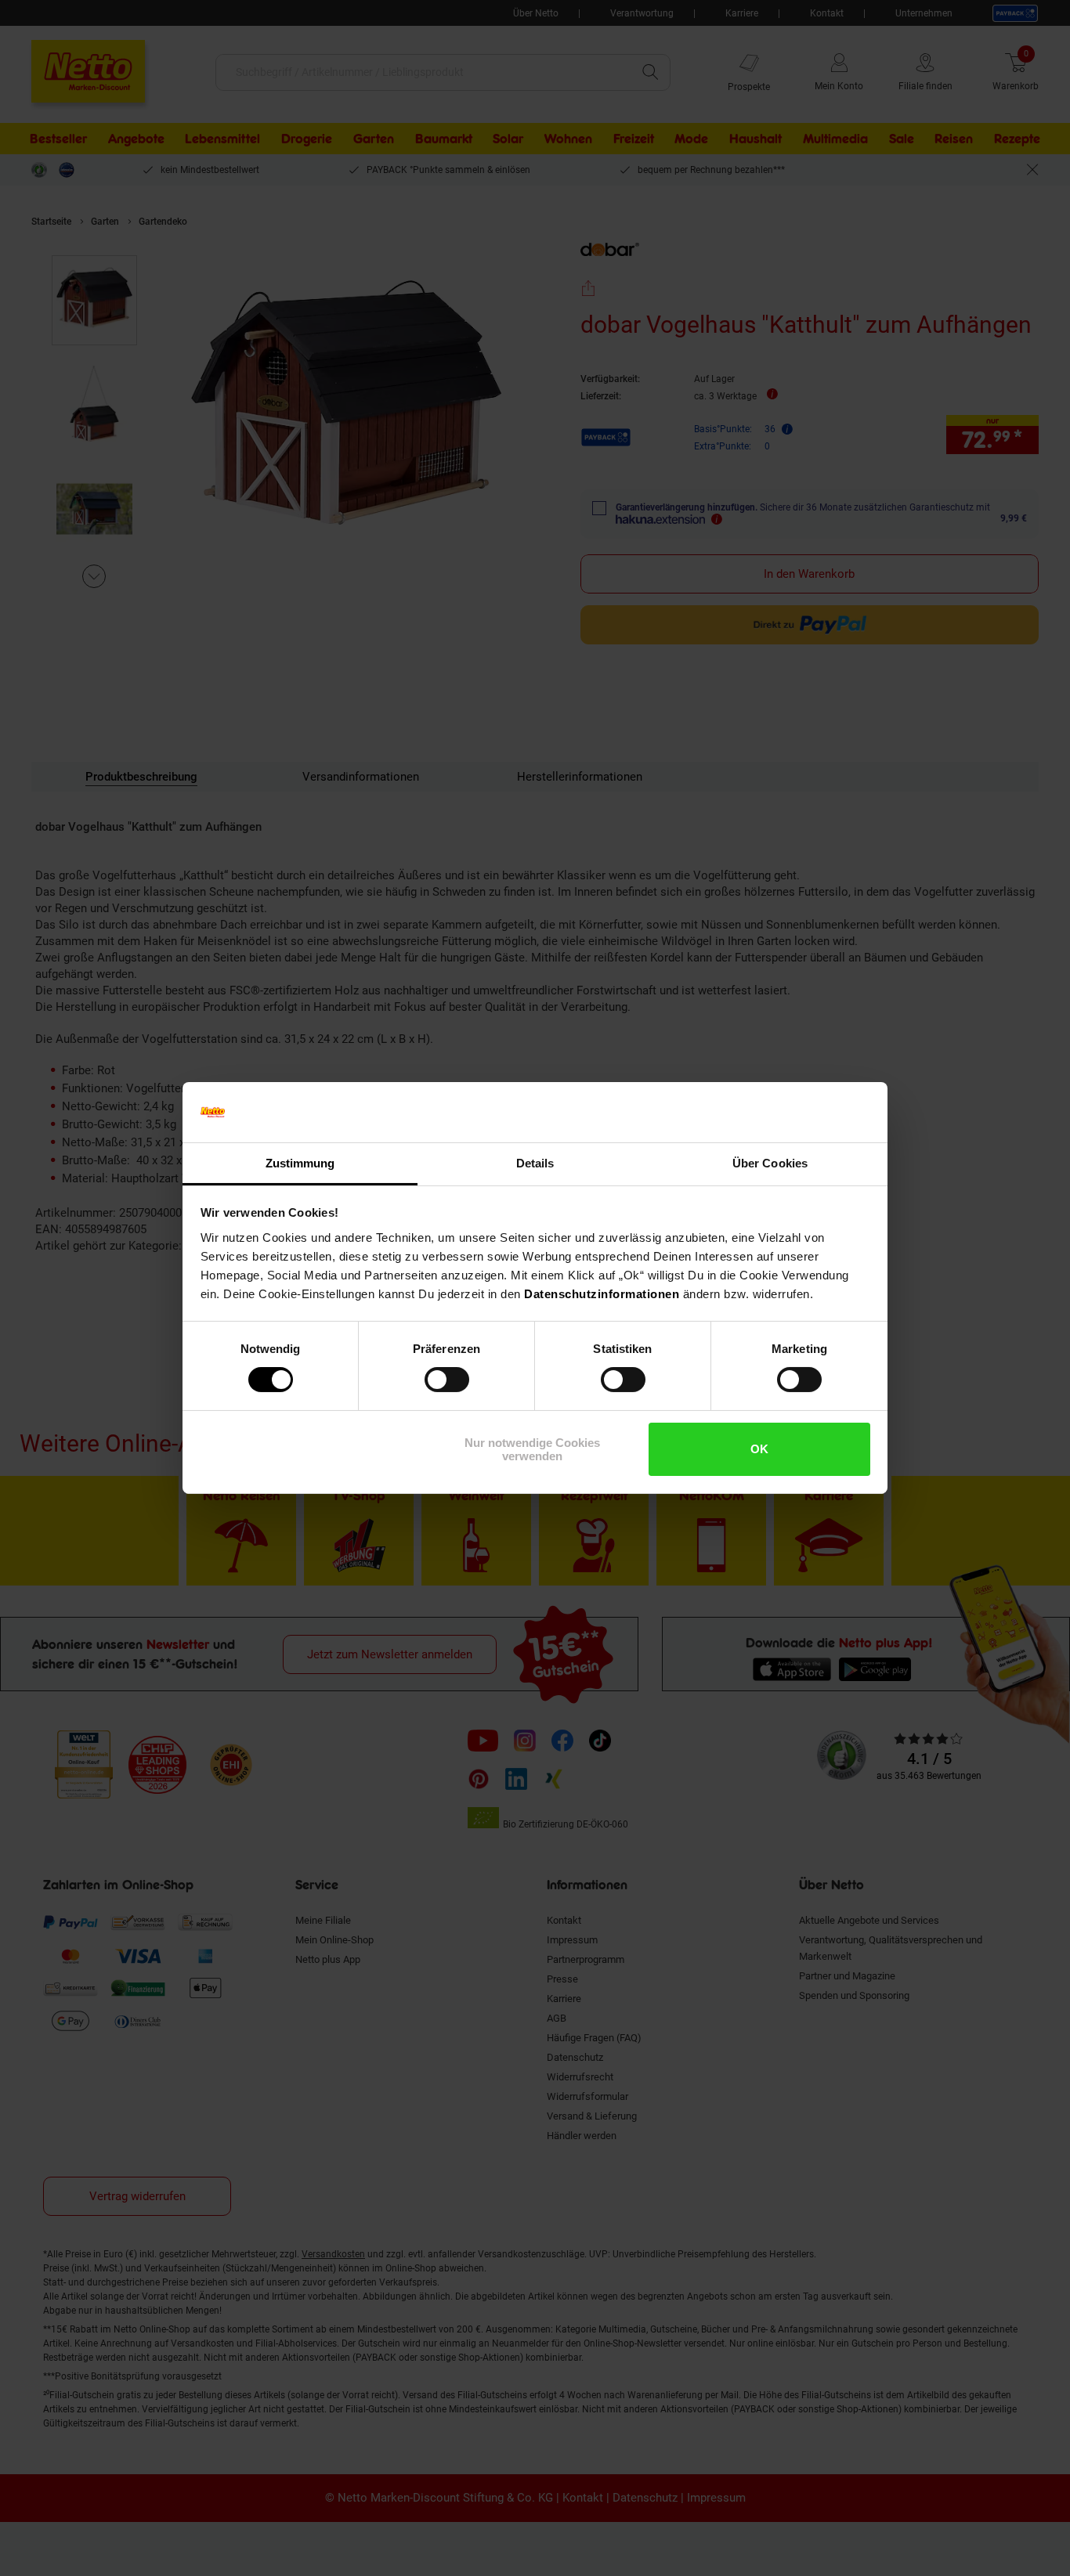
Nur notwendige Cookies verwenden (532, 1449)
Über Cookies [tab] (770, 1163)
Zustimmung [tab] (300, 1163)
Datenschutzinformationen (602, 1294)
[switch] (447, 1380)
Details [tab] (535, 1163)
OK (759, 1449)
